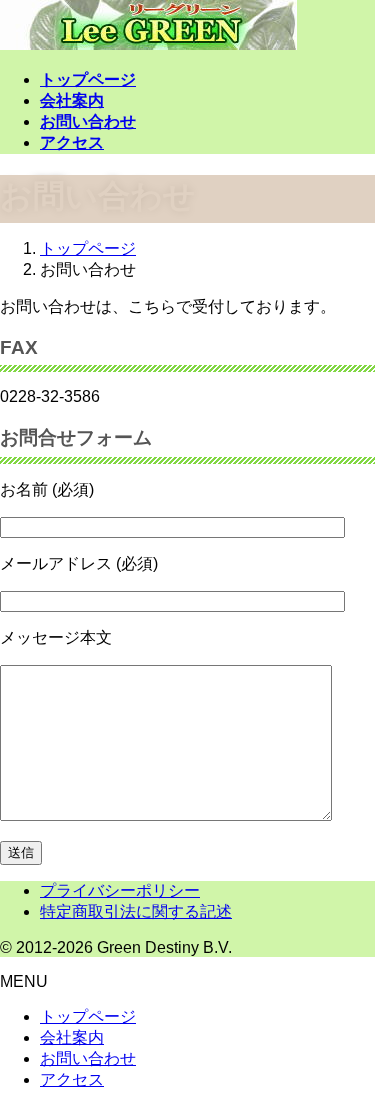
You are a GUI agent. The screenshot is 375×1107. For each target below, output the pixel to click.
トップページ (88, 1016)
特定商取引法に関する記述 (136, 911)
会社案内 (72, 1037)
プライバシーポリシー (120, 890)
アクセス (72, 1079)
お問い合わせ (88, 1058)
